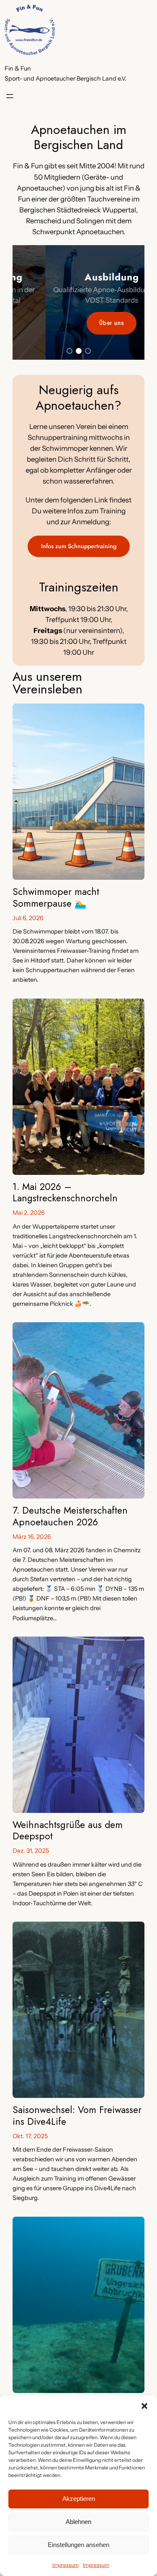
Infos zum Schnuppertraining (79, 546)
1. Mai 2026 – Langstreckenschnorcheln (65, 1193)
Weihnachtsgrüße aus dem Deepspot (68, 1831)
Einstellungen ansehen (78, 2545)
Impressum (66, 2565)
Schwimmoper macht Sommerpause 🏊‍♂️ (56, 897)
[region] (78, 303)
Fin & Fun (18, 68)
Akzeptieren (79, 2499)
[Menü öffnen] (10, 96)
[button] (144, 2406)
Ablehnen (78, 2522)
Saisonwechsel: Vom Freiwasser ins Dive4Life (77, 2116)
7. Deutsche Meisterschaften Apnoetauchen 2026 (70, 1516)
